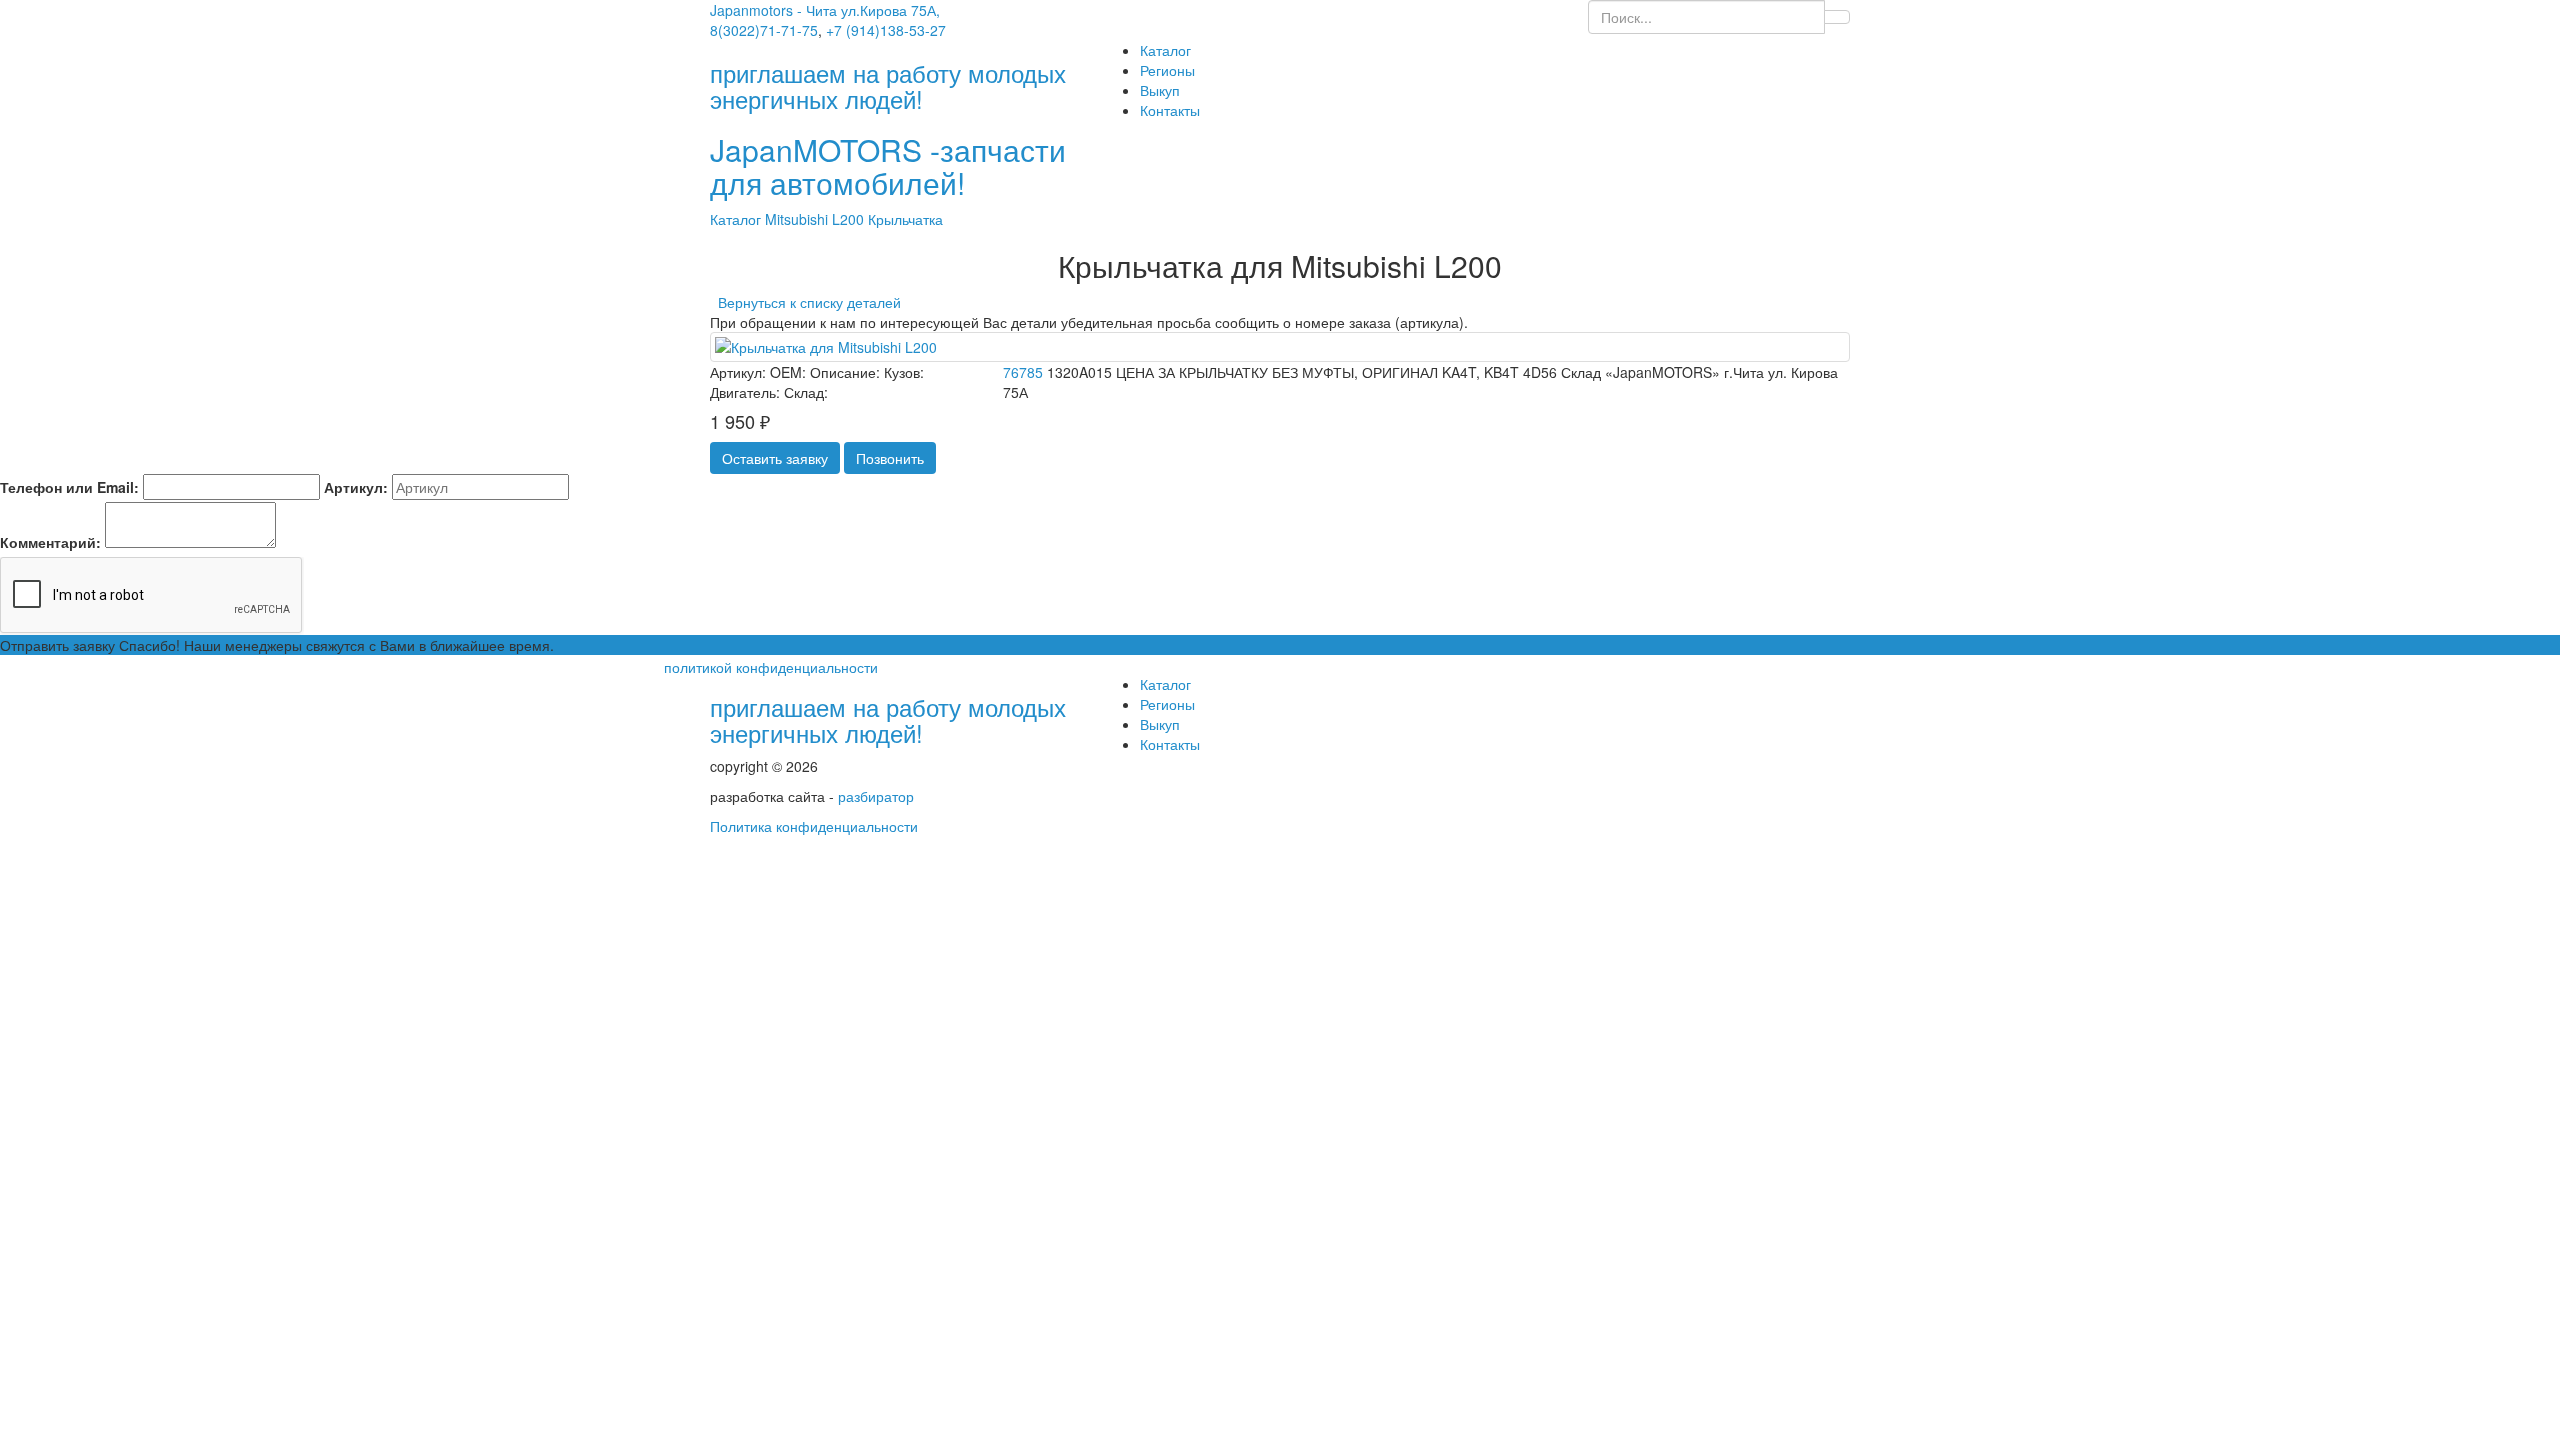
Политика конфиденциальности (814, 826)
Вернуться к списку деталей (805, 302)
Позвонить (890, 458)
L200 (850, 219)
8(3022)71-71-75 (764, 30)
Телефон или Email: (69, 487)
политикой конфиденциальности (771, 667)
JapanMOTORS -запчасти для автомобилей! (888, 166)
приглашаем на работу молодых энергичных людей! (888, 719)
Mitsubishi (798, 219)
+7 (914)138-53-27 (886, 30)
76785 (1023, 372)
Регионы (1167, 70)
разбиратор (876, 796)
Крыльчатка (905, 219)
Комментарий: (50, 542)
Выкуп (1160, 90)
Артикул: (356, 487)
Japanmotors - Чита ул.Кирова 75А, (825, 10)
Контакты (1170, 110)
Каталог (1165, 50)
